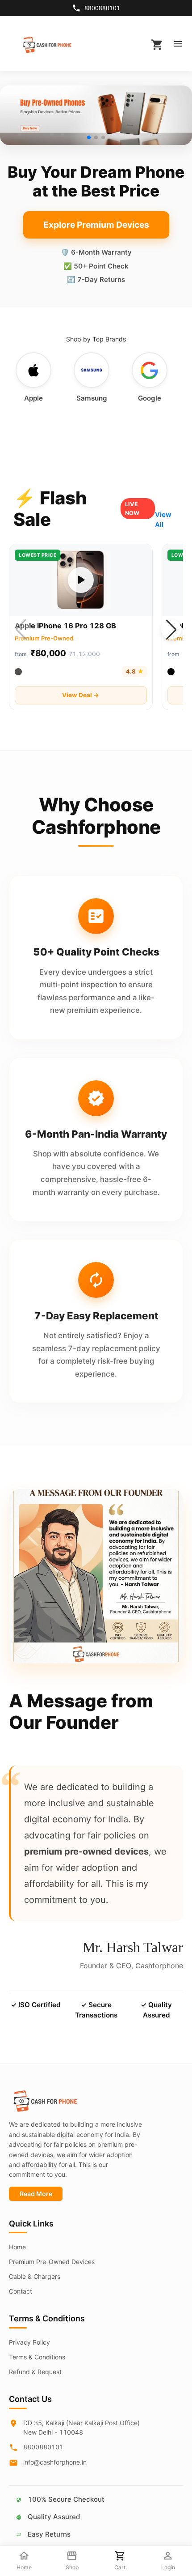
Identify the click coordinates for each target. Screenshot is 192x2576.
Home (17, 2247)
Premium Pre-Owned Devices (52, 2262)
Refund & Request (35, 2372)
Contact (21, 2291)
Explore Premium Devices (96, 225)
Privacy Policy (29, 2342)
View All (163, 520)
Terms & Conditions (37, 2357)
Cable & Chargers (35, 2276)
